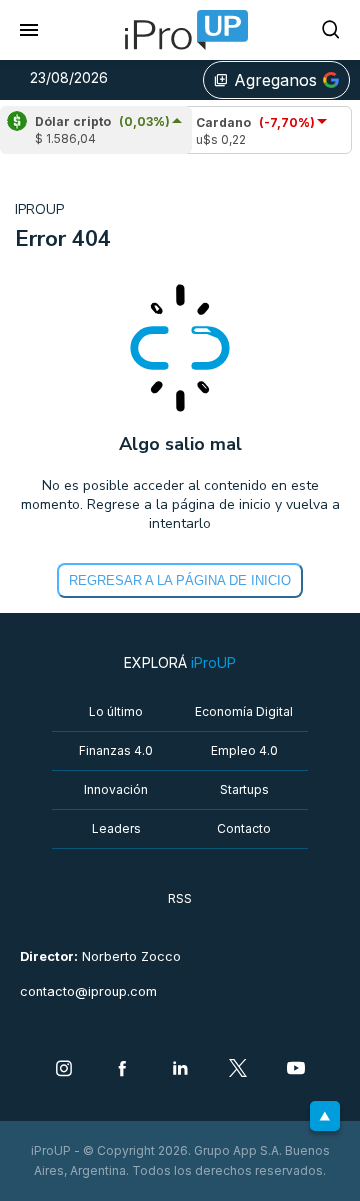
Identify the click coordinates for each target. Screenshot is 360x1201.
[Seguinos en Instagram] (64, 1070)
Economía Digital (244, 711)
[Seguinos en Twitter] (238, 1070)
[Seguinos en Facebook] (122, 1070)
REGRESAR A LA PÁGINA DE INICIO (180, 580)
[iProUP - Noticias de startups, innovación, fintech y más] (180, 30)
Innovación (116, 789)
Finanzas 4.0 (116, 750)
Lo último (116, 711)
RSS (180, 898)
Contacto (244, 828)
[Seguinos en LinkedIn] (180, 1070)
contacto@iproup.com (88, 991)
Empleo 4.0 (244, 750)
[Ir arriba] (325, 1116)
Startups (244, 789)
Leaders (116, 828)
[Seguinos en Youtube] (296, 1070)
